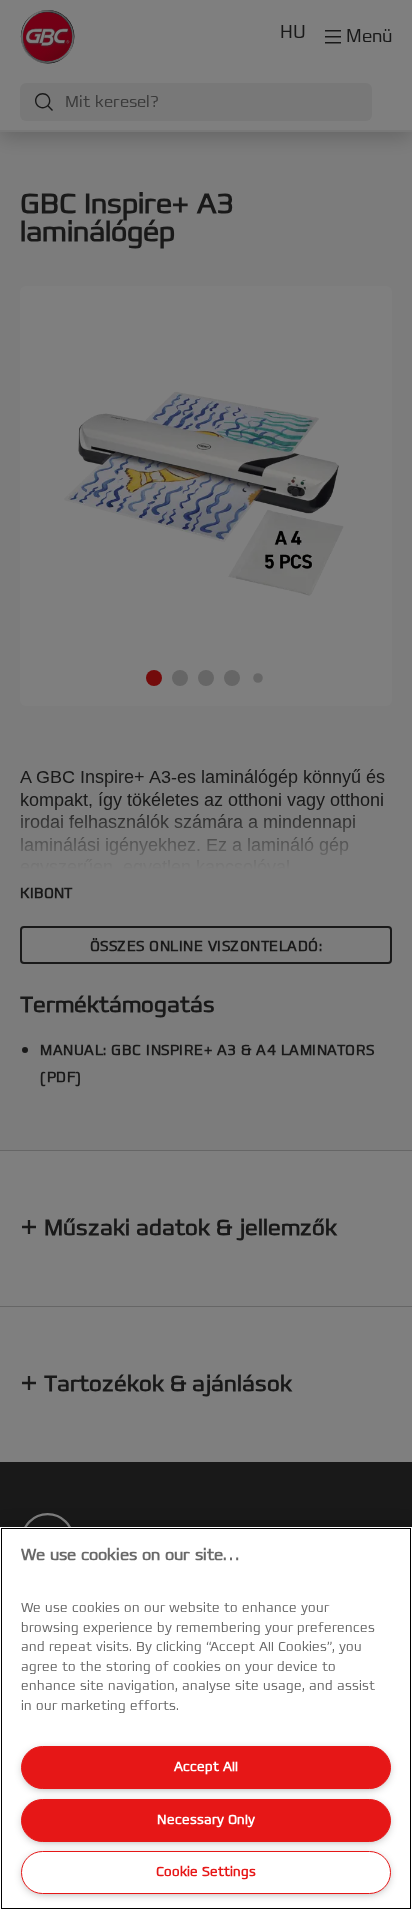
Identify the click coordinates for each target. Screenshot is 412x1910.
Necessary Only (206, 1820)
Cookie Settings (206, 1872)
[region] (206, 1718)
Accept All (206, 1767)
